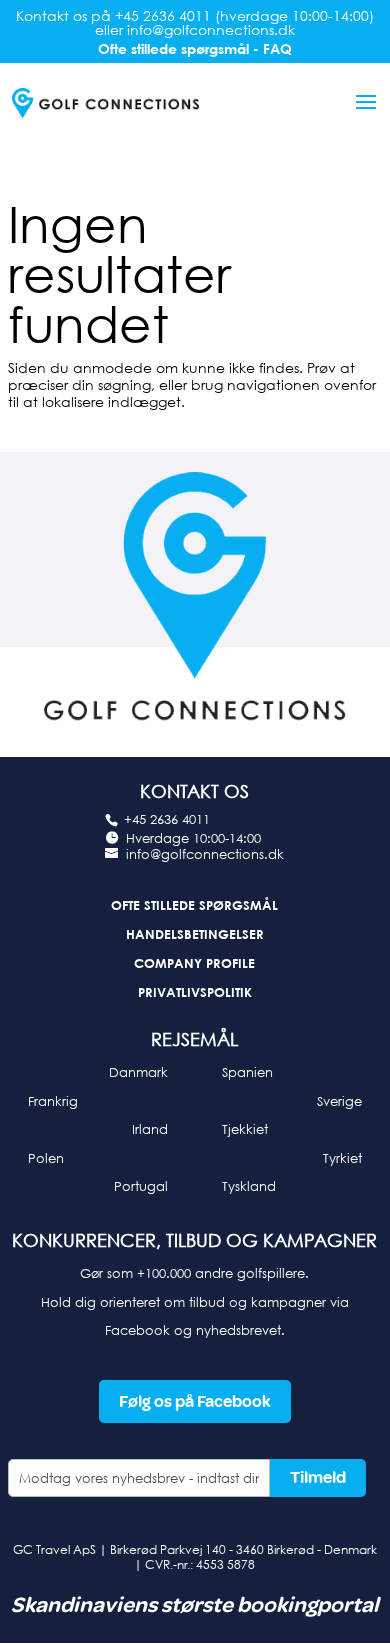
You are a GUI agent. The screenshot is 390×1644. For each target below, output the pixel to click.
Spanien (247, 1072)
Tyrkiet (342, 1158)
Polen (46, 1158)
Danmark (138, 1072)
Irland (150, 1129)
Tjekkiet (245, 1129)
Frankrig (53, 1101)
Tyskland (249, 1186)
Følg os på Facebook (195, 1401)
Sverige (339, 1101)
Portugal (141, 1186)
